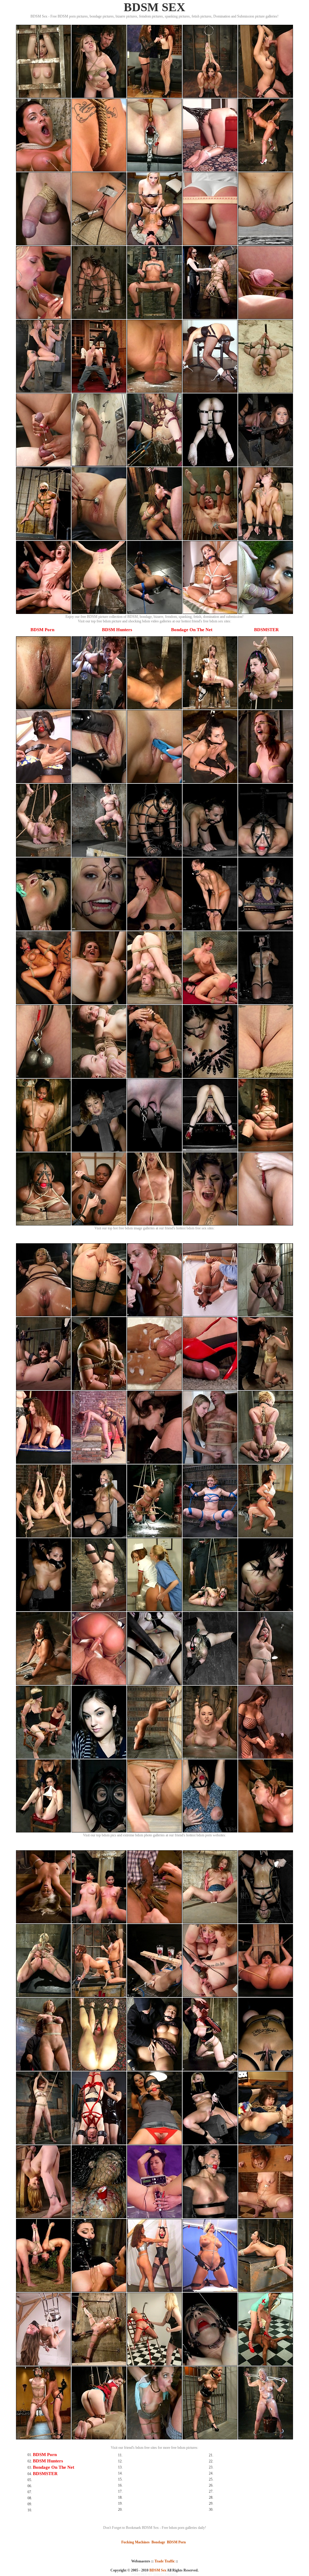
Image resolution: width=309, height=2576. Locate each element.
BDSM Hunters (117, 630)
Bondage (158, 2542)
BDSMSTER (266, 630)
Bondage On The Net (192, 630)
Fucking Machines (135, 2542)
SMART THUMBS (165, 2574)
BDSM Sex (158, 2570)
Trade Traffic (165, 2561)
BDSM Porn (42, 630)
